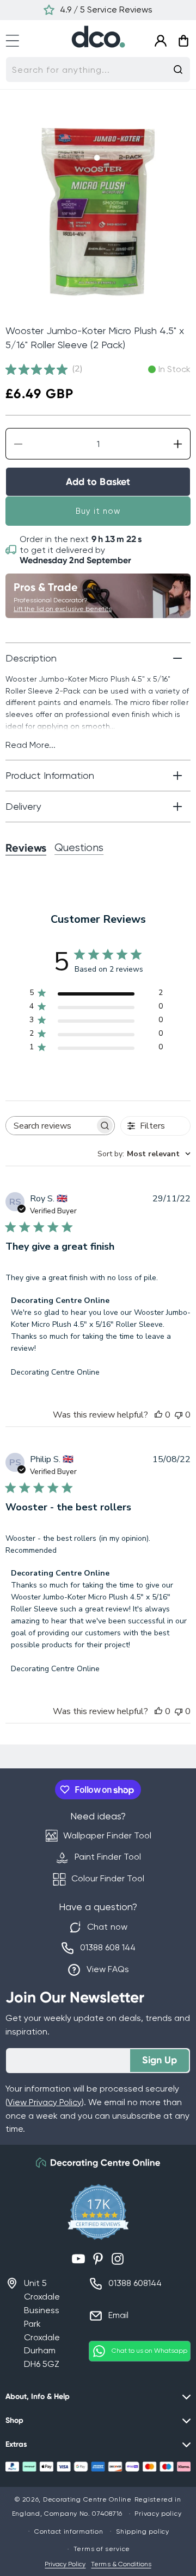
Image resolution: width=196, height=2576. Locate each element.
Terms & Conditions (121, 2564)
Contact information (69, 2531)
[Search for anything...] (178, 70)
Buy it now (98, 511)
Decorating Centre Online (87, 2499)
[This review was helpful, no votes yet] (158, 1415)
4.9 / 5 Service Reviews (106, 10)
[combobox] (98, 70)
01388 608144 (135, 2283)
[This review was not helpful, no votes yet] (179, 1415)
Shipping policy (143, 2531)
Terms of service (102, 2549)
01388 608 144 (108, 1947)
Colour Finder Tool (108, 1878)
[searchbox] (50, 1126)
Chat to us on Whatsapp (149, 2351)
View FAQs (108, 1969)
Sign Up (160, 2060)
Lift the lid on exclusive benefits (63, 609)
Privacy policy (158, 2514)
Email (118, 2315)
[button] (17, 39)
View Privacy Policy (45, 2102)
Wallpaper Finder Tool (107, 1835)
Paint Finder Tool (108, 1857)
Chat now (107, 1927)
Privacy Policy (65, 2564)
